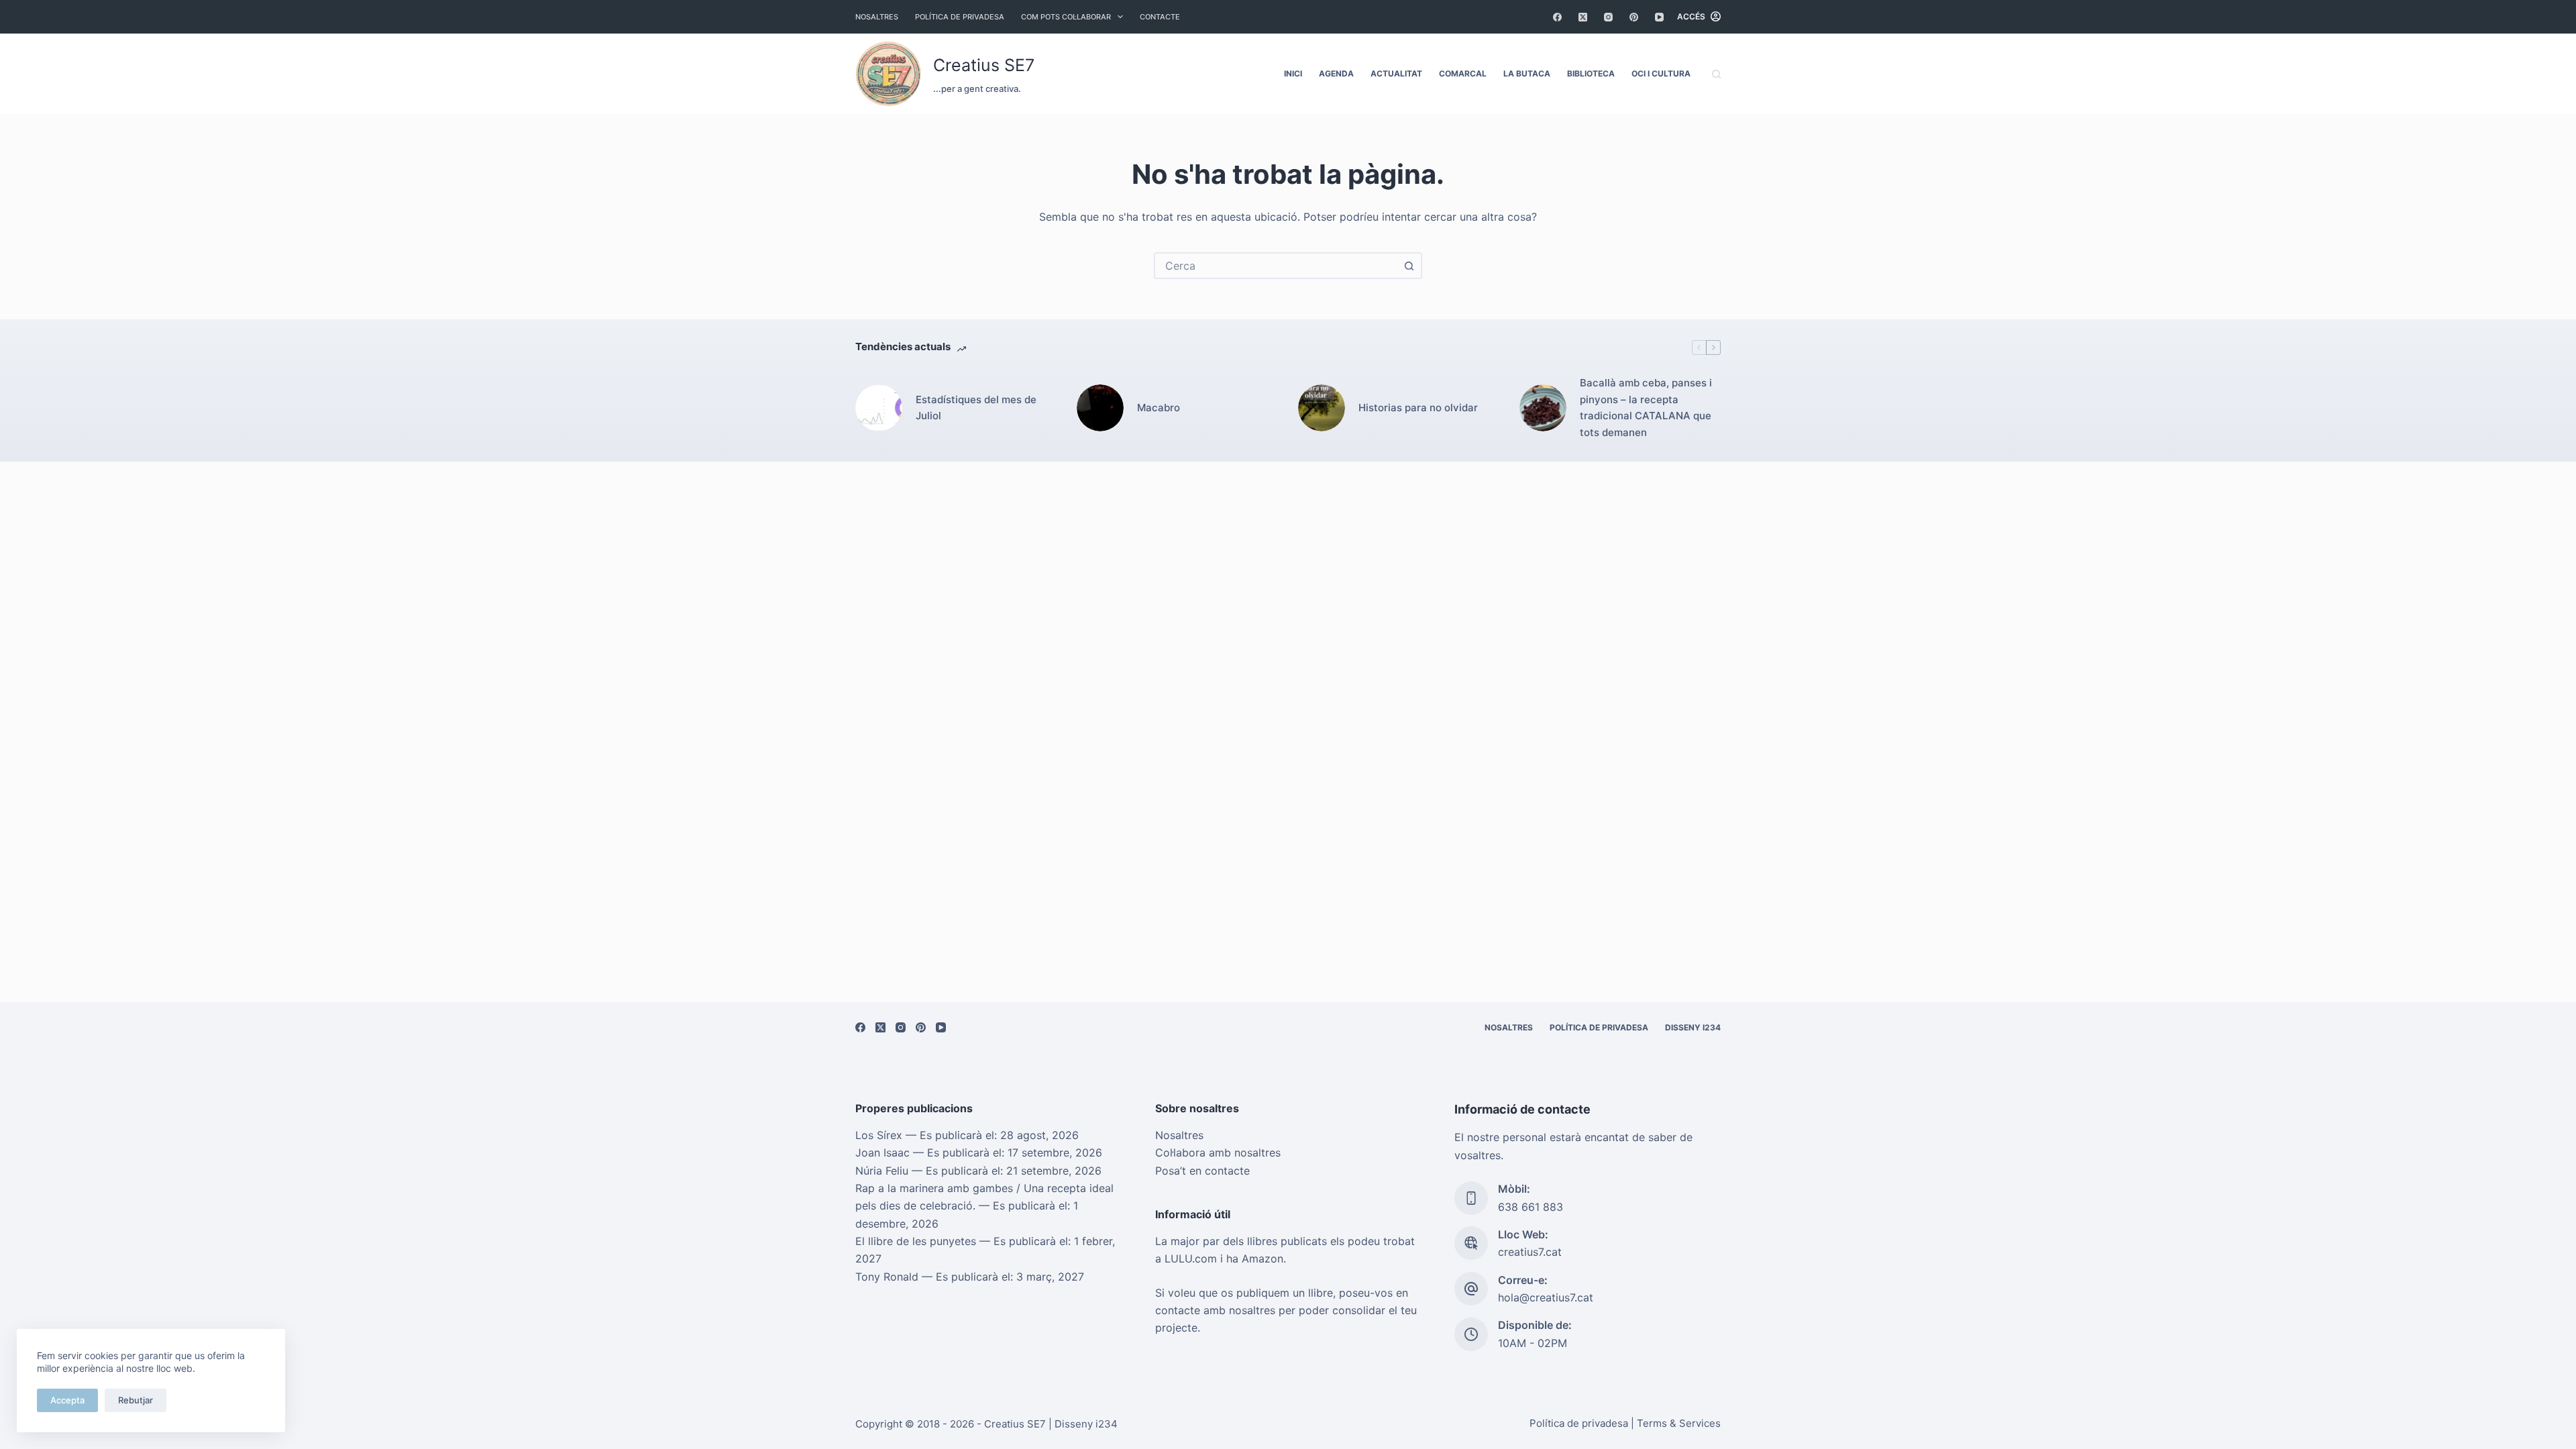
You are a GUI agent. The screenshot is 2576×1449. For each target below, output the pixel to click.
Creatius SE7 (984, 65)
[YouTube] (1659, 17)
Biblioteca (1591, 73)
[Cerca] (1716, 74)
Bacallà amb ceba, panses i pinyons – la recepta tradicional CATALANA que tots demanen (1646, 408)
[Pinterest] (1634, 17)
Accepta (67, 1400)
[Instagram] (1608, 17)
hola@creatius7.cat (1546, 1297)
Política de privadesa (960, 17)
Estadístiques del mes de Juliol (976, 408)
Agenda (1336, 73)
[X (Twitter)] (1583, 17)
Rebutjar (136, 1400)
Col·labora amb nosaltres (1218, 1152)
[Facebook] (1557, 17)
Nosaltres (877, 17)
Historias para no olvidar (1418, 408)
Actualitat (1396, 73)
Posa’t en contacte (1202, 1171)
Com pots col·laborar (1066, 17)
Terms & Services (1679, 1423)
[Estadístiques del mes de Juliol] (879, 408)
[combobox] (1276, 266)
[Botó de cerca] (1409, 266)
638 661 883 (1531, 1207)
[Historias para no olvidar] (1322, 408)
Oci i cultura (1661, 73)
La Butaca (1527, 73)
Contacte (1160, 17)
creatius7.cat (1530, 1252)
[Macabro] (1100, 408)
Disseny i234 (1693, 1027)
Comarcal (1463, 73)
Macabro (1159, 408)
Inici (1293, 73)
